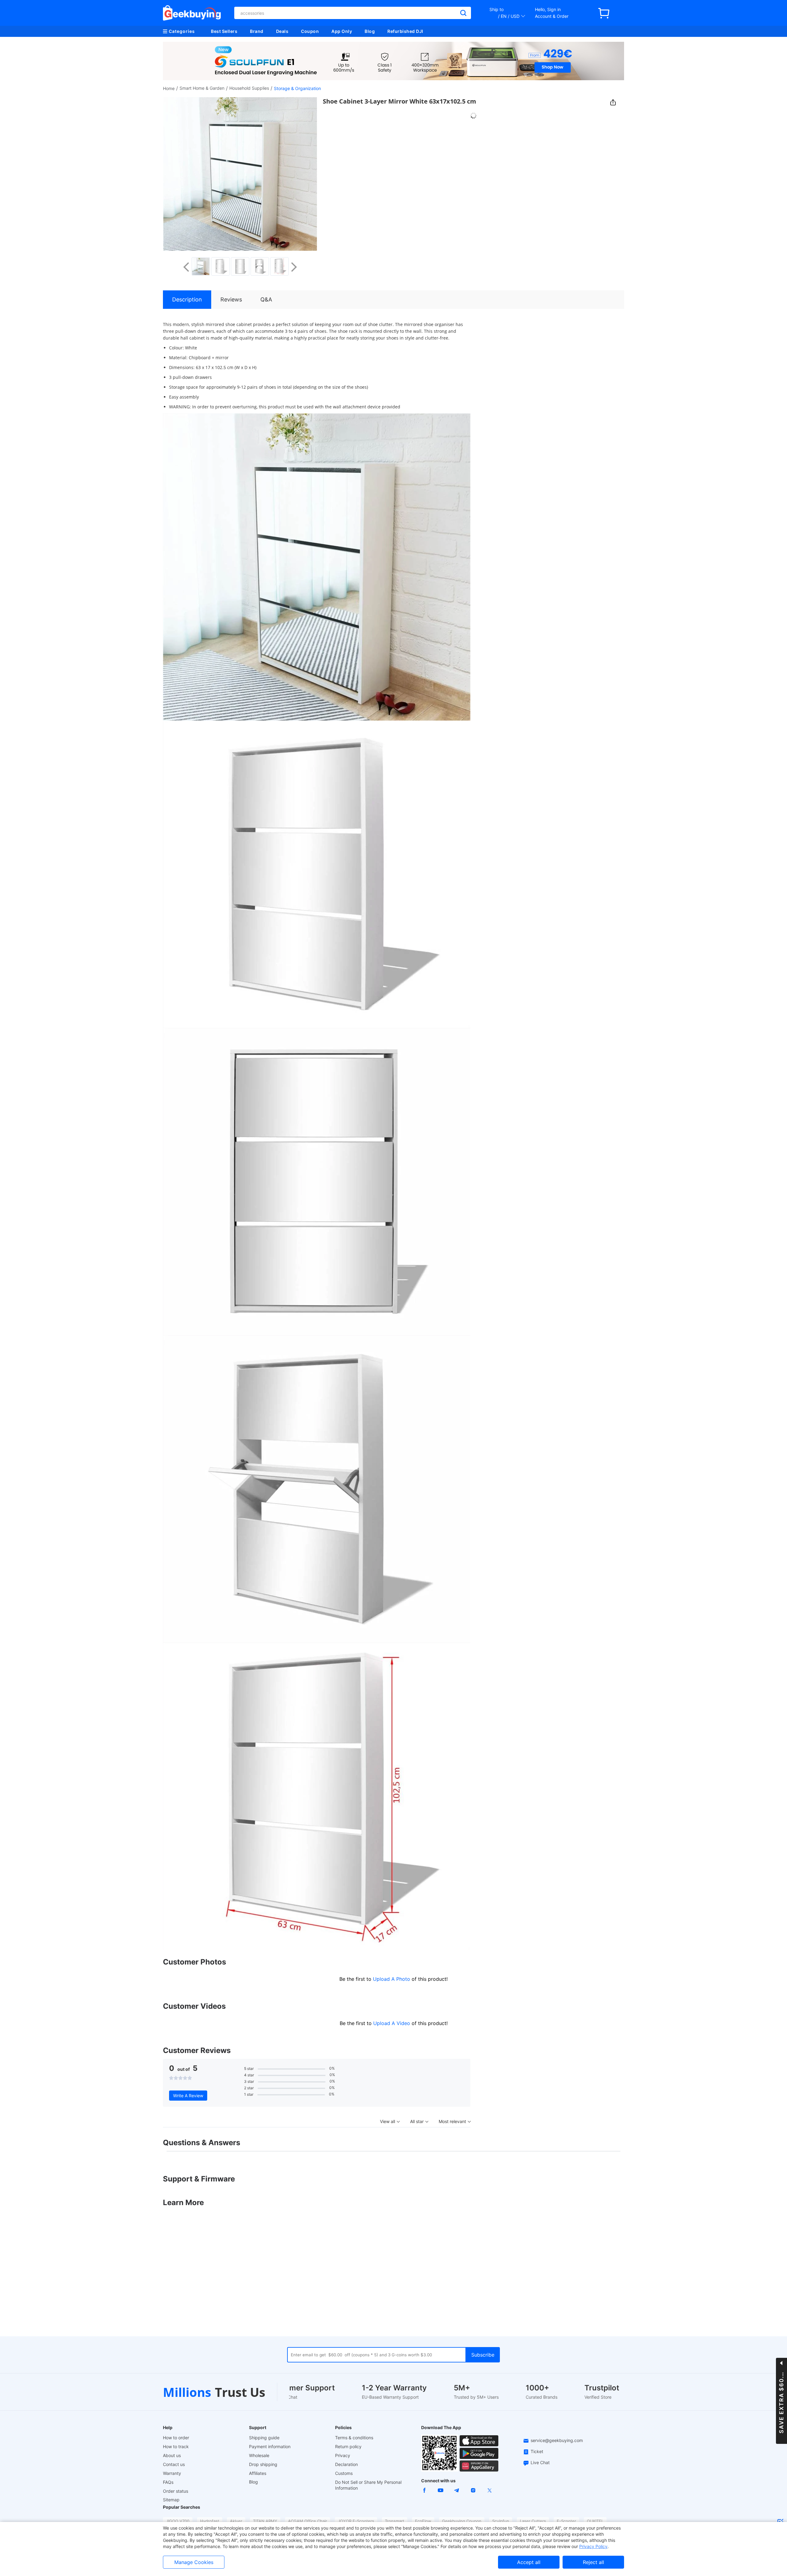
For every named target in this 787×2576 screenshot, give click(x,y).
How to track (176, 2446)
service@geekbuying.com (557, 2440)
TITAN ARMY (265, 2521)
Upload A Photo (392, 1979)
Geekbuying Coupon (462, 2521)
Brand (257, 31)
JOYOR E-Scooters (356, 2521)
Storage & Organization (297, 88)
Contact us (174, 2464)
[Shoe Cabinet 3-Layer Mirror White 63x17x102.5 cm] (201, 266)
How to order (176, 2438)
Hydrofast (210, 2521)
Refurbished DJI (405, 31)
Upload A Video (392, 2023)
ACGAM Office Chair (308, 2521)
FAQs (168, 2482)
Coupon (310, 31)
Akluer (236, 2521)
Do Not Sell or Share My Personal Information (368, 2485)
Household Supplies (249, 88)
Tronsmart (395, 2521)
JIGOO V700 (178, 2521)
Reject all (593, 2562)
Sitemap (171, 2500)
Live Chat (540, 2462)
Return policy (348, 2446)
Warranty (172, 2473)
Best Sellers (224, 31)
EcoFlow (423, 2521)
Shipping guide (264, 2438)
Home (169, 88)
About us (172, 2455)
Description (187, 299)
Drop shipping (263, 2464)
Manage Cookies (194, 2562)
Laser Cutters (533, 2521)
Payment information (270, 2446)
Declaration (346, 2464)
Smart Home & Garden (202, 88)
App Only (342, 31)
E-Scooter (566, 2521)
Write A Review (188, 2096)
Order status (176, 2491)
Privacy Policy (593, 2546)
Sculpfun (501, 2521)
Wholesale (259, 2455)
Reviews (231, 299)
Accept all (529, 2562)
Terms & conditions (354, 2438)
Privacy (343, 2455)
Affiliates (258, 2473)
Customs (344, 2473)
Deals (282, 31)
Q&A (266, 299)
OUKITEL (595, 2521)
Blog (370, 31)
